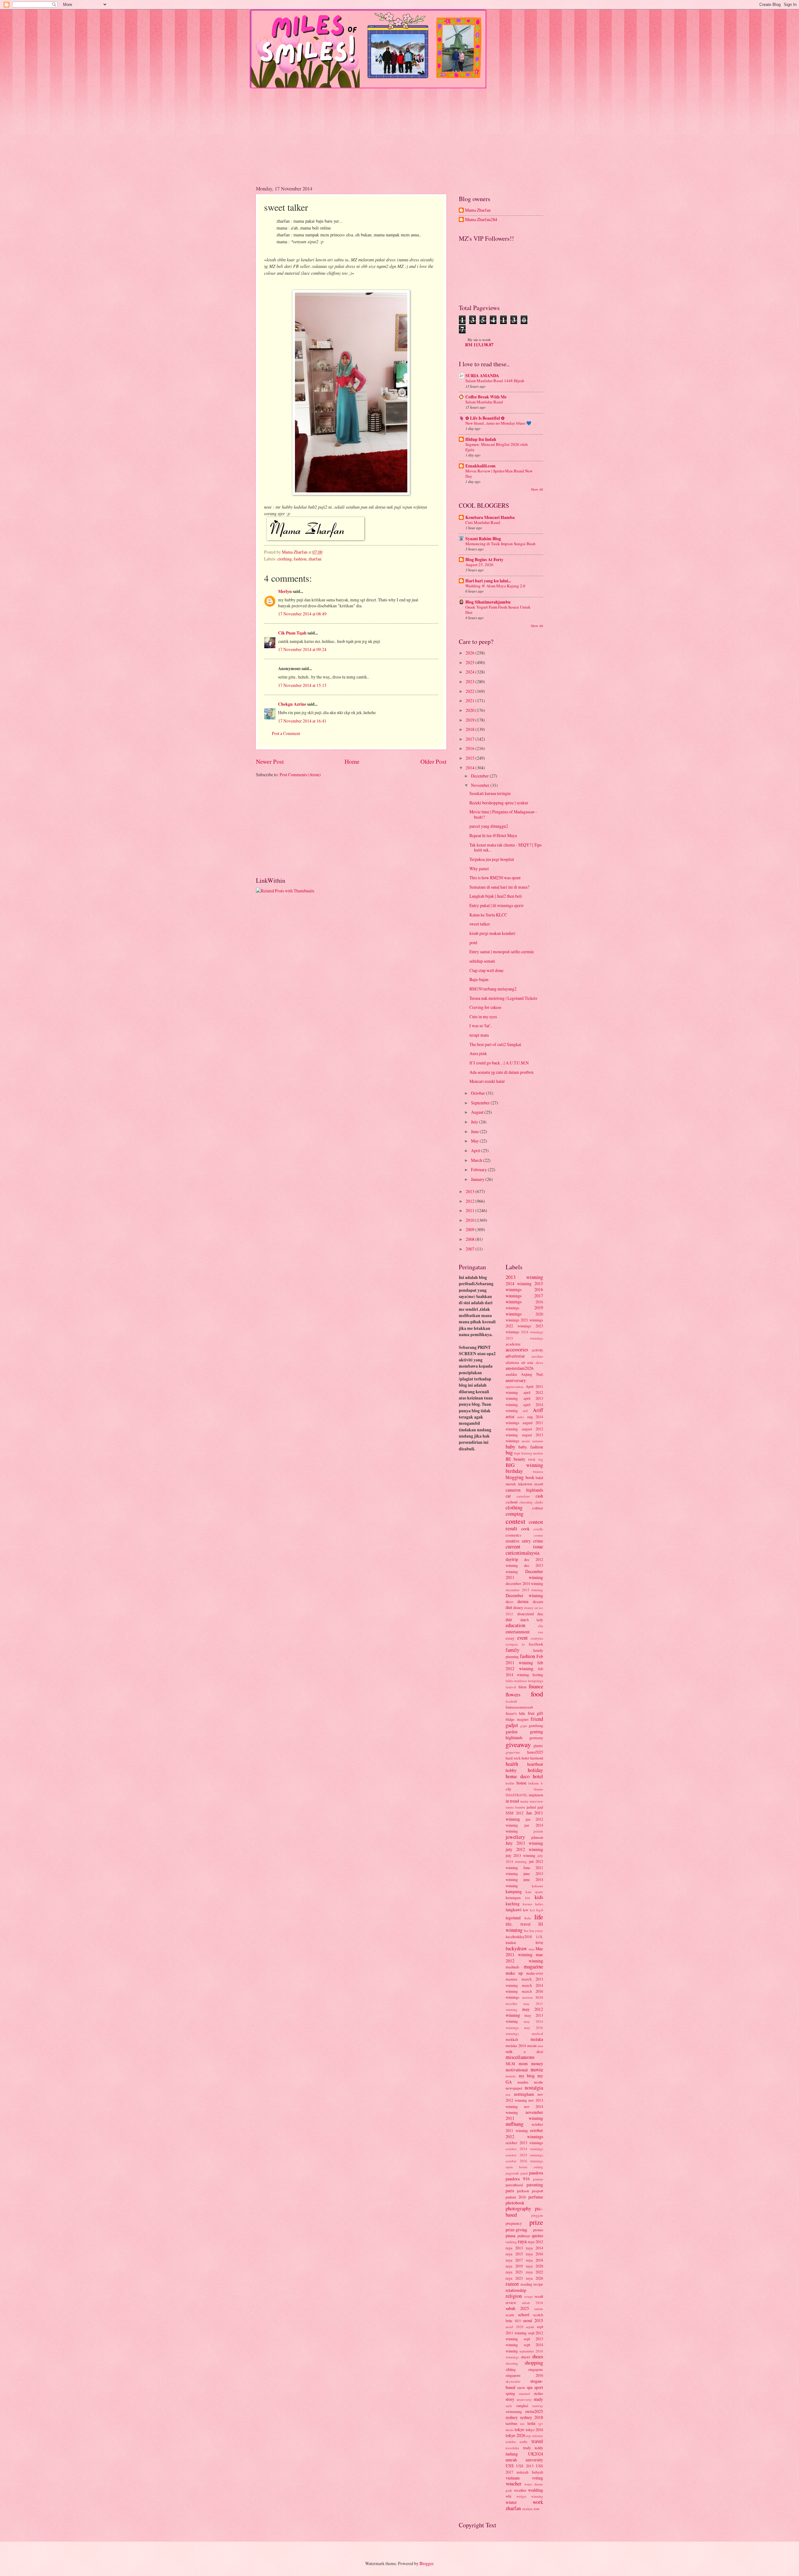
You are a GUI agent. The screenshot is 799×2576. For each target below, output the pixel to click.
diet (509, 1607)
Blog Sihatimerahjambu (488, 602)
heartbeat (535, 1764)
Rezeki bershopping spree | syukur (499, 803)
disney (518, 1607)
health (512, 1764)
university (534, 2460)
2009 (471, 1229)
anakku (511, 1374)
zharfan (315, 559)
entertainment (518, 1632)
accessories (517, 1350)
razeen (512, 2284)
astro (521, 1417)
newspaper (514, 2088)
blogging (515, 1477)
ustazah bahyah (530, 2472)
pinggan (537, 2215)
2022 (471, 691)
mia (540, 2046)
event (522, 1638)
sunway (538, 2406)
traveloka (512, 2448)
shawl (525, 2357)
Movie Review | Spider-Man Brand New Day (499, 474)
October (478, 1093)
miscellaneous (520, 2057)
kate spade (534, 1892)
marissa (527, 1997)
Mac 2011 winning (524, 1952)
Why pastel (479, 869)
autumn (538, 1441)
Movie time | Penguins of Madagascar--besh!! (503, 814)
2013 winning (524, 1277)
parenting (535, 2185)
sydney (512, 2417)
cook (525, 1529)
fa (523, 1644)
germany (536, 1738)
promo (538, 2230)
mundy (511, 2076)
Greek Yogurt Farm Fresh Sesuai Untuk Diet (498, 610)
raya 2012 (535, 2242)
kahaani (537, 1886)
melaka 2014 (516, 2046)
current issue (524, 1547)
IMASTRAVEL (517, 1795)
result (539, 2296)
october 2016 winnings (524, 2161)
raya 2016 (534, 2254)
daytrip (512, 1559)
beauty (520, 1459)
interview (536, 1801)
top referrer (535, 2436)
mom (523, 2063)
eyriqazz (512, 1644)
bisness (538, 1471)
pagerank (512, 2173)
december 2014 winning (524, 1583)
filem (522, 1687)
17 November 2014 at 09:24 (302, 649)
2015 (471, 758)
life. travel (518, 1924)
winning (537, 2496)
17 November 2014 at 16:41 (302, 721)
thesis (510, 2430)
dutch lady (532, 1620)
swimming (514, 2411)
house (522, 1783)
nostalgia (534, 2088)
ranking (511, 2242)
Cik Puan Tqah (292, 633)
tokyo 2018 (534, 2430)
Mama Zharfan (478, 210)
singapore (536, 2369)
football (511, 1701)
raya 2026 (534, 2278)
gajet (524, 1726)
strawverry (524, 2399)
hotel (538, 1776)
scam (510, 2315)
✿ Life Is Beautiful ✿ (485, 418)
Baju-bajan (479, 979)
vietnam (513, 2478)
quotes (537, 2235)
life (539, 1917)
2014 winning (519, 1283)
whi (508, 2496)
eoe (541, 1632)
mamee (512, 1979)
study (538, 2399)
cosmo (538, 1535)
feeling (538, 1675)
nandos (523, 2082)
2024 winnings (532, 1332)
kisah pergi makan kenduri (492, 933)
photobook (515, 2203)
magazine (533, 1967)
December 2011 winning (524, 1574)
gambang (536, 1725)
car (508, 1496)
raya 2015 (514, 2254)
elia (541, 1626)
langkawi (514, 1910)
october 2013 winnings (524, 2143)
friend (537, 1719)
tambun (511, 2423)
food (537, 1694)
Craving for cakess (485, 1007)
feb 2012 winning (524, 1666)
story (510, 2399)
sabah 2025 (517, 2308)
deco (509, 1601)
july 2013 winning (520, 1855)
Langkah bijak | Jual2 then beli (496, 896)
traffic (524, 2442)
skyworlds (513, 2381)
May (475, 1141)
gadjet (512, 1725)
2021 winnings (532, 1320)
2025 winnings (524, 1338)
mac (532, 1949)
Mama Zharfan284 (481, 220)
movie (537, 2070)
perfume (536, 2197)
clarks (539, 1502)
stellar (538, 2393)
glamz (538, 1745)
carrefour (523, 1496)
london (511, 1942)
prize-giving (516, 2230)
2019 (471, 720)
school (524, 2314)
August (478, 1112)
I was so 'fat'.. (481, 1026)
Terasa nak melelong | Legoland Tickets (503, 998)
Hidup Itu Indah (481, 439)
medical (537, 2033)
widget (521, 2496)
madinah (512, 1967)
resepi (529, 2296)
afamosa (512, 1362)
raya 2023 (514, 2278)
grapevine (513, 1752)
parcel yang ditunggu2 (489, 826)
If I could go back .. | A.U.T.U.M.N (499, 1063)
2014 (471, 768)
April (476, 1150)
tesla (531, 2423)
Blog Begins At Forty (484, 560)
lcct (532, 1910)
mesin (532, 2046)
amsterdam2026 (520, 1368)
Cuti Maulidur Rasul (483, 522)
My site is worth (479, 340)
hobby (511, 1770)
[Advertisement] (399, 132)
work (538, 2502)
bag (509, 1453)
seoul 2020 (515, 2327)
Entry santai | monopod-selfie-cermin (502, 952)
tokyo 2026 (515, 2435)
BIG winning (524, 1465)
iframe (538, 1789)
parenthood (514, 2185)
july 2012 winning (524, 1849)
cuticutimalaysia (522, 1553)
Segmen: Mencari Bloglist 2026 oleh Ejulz (497, 447)
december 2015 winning (524, 1590)
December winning (524, 1595)
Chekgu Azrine (292, 704)
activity (537, 1350)
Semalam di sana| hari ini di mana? (499, 887)
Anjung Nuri (532, 1374)
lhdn (528, 1918)
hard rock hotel (517, 1758)
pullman (524, 2236)
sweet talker (480, 924)
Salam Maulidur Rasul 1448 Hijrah (495, 381)
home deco (518, 1776)
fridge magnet (517, 1719)
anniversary (516, 1380)
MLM (510, 2064)
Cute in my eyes (483, 1017)
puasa (510, 2235)
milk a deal (524, 2051)
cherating (526, 1502)
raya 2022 (534, 2272)
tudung (512, 2454)
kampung (514, 1891)
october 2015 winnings (524, 2155)
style (509, 2406)
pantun (538, 2179)
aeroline (537, 1356)
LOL (540, 1937)
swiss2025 (534, 2411)
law (526, 1910)
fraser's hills (515, 1713)
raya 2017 (514, 2260)
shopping (534, 2363)
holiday (535, 1770)
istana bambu (515, 1807)
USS (510, 2466)
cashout (512, 1502)
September (481, 1103)
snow (521, 2387)
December (480, 776)
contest (515, 1521)
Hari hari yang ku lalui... (488, 581)
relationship (516, 2290)
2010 (471, 1220)
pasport (537, 2191)
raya (522, 2241)
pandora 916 (518, 2179)
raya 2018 (534, 2260)
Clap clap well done (486, 970)
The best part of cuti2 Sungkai (495, 1044)
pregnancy (514, 2223)
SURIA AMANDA (482, 376)
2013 (471, 1191)
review (511, 2302)
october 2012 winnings (524, 2133)
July (475, 1122)
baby (510, 1447)
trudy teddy (533, 2448)
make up (514, 1973)
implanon (536, 1795)
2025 (471, 662)
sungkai (522, 2406)
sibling (511, 2369)
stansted (524, 2393)
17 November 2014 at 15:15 (302, 685)
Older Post (433, 761)
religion (514, 2296)
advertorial (515, 1356)
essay (510, 1638)
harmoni (537, 1758)
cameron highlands (524, 1490)
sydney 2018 (532, 2417)
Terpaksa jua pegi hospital (492, 859)
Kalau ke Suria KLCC (488, 915)
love (539, 1942)
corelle (538, 1529)
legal (540, 1910)
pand (524, 2173)
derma (523, 1601)
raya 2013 (514, 2248)
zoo (537, 2509)
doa (540, 1614)
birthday (514, 1471)
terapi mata (479, 1035)
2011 (471, 1210)
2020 (471, 710)
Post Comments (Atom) (300, 775)
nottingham (524, 2094)
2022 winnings (518, 1326)
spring (510, 2393)
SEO (518, 2321)
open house (517, 2167)
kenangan (513, 1897)
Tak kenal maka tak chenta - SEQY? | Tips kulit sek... (505, 847)
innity (524, 1801)
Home (352, 761)
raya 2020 (534, 2266)
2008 (471, 1239)
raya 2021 (514, 2272)
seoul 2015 (533, 2320)
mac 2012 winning (524, 1957)
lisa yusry (536, 1930)
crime (538, 1541)
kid (528, 1898)
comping (515, 1514)
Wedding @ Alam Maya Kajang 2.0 (495, 586)
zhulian (527, 2509)
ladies (539, 1904)
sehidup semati (482, 961)
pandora (536, 2173)
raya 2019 (514, 2266)
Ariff (538, 1410)
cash (539, 1496)
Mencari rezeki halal (487, 1081)
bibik (532, 1459)
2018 (471, 729)
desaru (538, 1601)
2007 (471, 1249)
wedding (536, 2490)
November (481, 785)
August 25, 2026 (479, 565)
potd (473, 943)
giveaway (518, 1744)
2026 (471, 653)
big (541, 1459)
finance (536, 1686)
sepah (530, 2327)
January (478, 1179)
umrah (511, 2460)
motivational (517, 2070)
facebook (536, 1644)
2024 (471, 672)
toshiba (511, 2442)
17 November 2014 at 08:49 (302, 614)
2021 (471, 701)
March (477, 1160)
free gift (535, 1713)
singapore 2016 (524, 2375)
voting (537, 2478)
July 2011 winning (524, 1843)
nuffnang (515, 2124)
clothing (285, 559)
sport (539, 2387)
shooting (512, 2363)
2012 (471, 1201)
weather (520, 2490)
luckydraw (516, 1948)
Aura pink (478, 1053)
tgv (541, 2423)
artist (510, 1416)
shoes (538, 2356)
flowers (513, 1695)
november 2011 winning (524, 2115)
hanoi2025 (535, 1752)
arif (525, 1411)
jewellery (515, 1837)
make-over (535, 1973)
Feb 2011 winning (524, 1659)
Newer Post (270, 761)
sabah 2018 (532, 2303)
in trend (512, 1801)
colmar (538, 1508)
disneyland (525, 1614)
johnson (537, 1837)
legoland (513, 1918)
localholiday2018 (519, 1937)
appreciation (515, 1387)
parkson (523, 2191)
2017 (471, 739)
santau (539, 2309)
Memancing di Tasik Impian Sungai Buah (500, 544)
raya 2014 (534, 2248)
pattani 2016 (516, 2197)
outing (538, 2167)
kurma (527, 1904)
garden (512, 1732)
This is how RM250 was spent (495, 878)
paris (510, 2191)
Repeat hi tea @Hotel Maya (493, 835)
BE (508, 1459)
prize (536, 2222)
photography (518, 2208)
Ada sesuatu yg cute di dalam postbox (502, 1072)
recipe (538, 2284)
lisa (526, 1930)
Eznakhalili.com (480, 466)
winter (511, 2502)
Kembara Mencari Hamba (490, 517)
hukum (534, 1783)
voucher (514, 2484)
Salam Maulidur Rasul (484, 402)
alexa (539, 1362)
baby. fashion (531, 1447)
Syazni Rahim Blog (483, 539)
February (479, 1170)
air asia (527, 1362)
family (512, 1650)
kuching (513, 1904)
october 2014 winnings (524, 2149)
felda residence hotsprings (524, 1681)
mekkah (512, 2039)
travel (537, 2441)
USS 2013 (525, 2466)
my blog (527, 2076)
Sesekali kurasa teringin (490, 793)
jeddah (538, 1831)
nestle (539, 2082)
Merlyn (285, 591)
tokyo (520, 2429)
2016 (471, 748)
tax (522, 2423)
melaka (537, 2039)
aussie (526, 1441)
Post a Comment (286, 733)
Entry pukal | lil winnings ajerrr (497, 905)
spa (530, 2387)
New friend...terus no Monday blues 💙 (498, 423)
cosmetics (513, 1535)
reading (526, 2284)
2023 (471, 681)
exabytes (537, 1638)
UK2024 (536, 2454)
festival (511, 1687)
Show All (537, 489)
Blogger (426, 2563)
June (475, 1131)
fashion (300, 559)
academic (513, 1344)
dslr (509, 1619)
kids (539, 1897)
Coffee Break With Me (486, 397)
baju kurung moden (529, 1453)
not (508, 2094)
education (515, 1625)
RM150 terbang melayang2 (493, 989)
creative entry (518, 1541)
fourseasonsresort (519, 1707)
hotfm (510, 1783)
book (530, 1477)
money (537, 2063)
